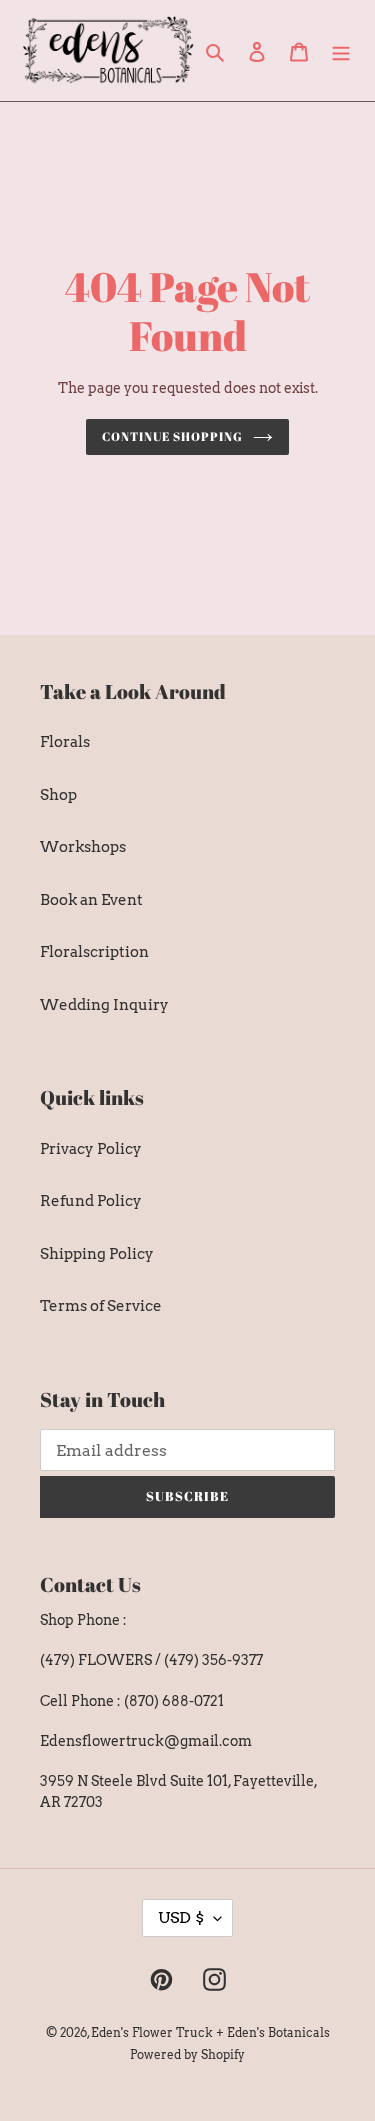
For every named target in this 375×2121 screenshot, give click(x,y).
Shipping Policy (97, 1254)
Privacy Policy (91, 1149)
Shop (58, 795)
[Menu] (341, 50)
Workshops (83, 847)
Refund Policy (91, 1201)
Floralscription (94, 952)
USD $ (181, 1917)
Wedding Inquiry (104, 1005)
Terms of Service (101, 1306)
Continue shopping (172, 436)
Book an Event (91, 900)
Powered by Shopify (187, 2054)
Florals (65, 742)
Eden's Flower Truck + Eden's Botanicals (210, 2032)
